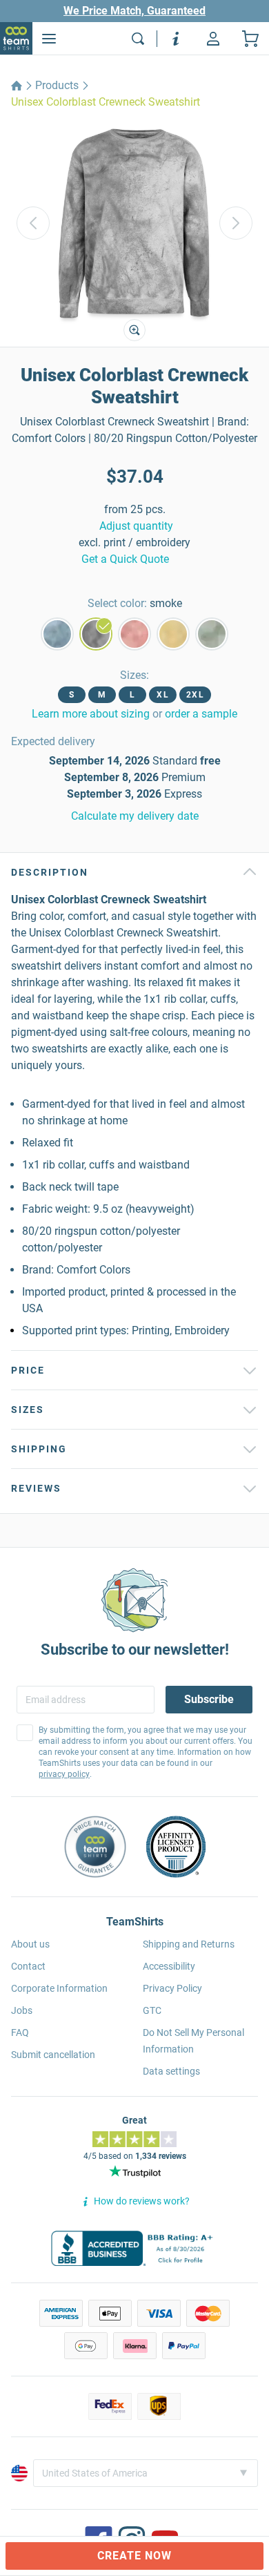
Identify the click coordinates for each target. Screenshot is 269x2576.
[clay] (134, 634)
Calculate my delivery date (135, 816)
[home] (17, 86)
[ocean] (57, 634)
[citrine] (173, 634)
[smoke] (96, 634)
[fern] (212, 634)
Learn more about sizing (91, 714)
